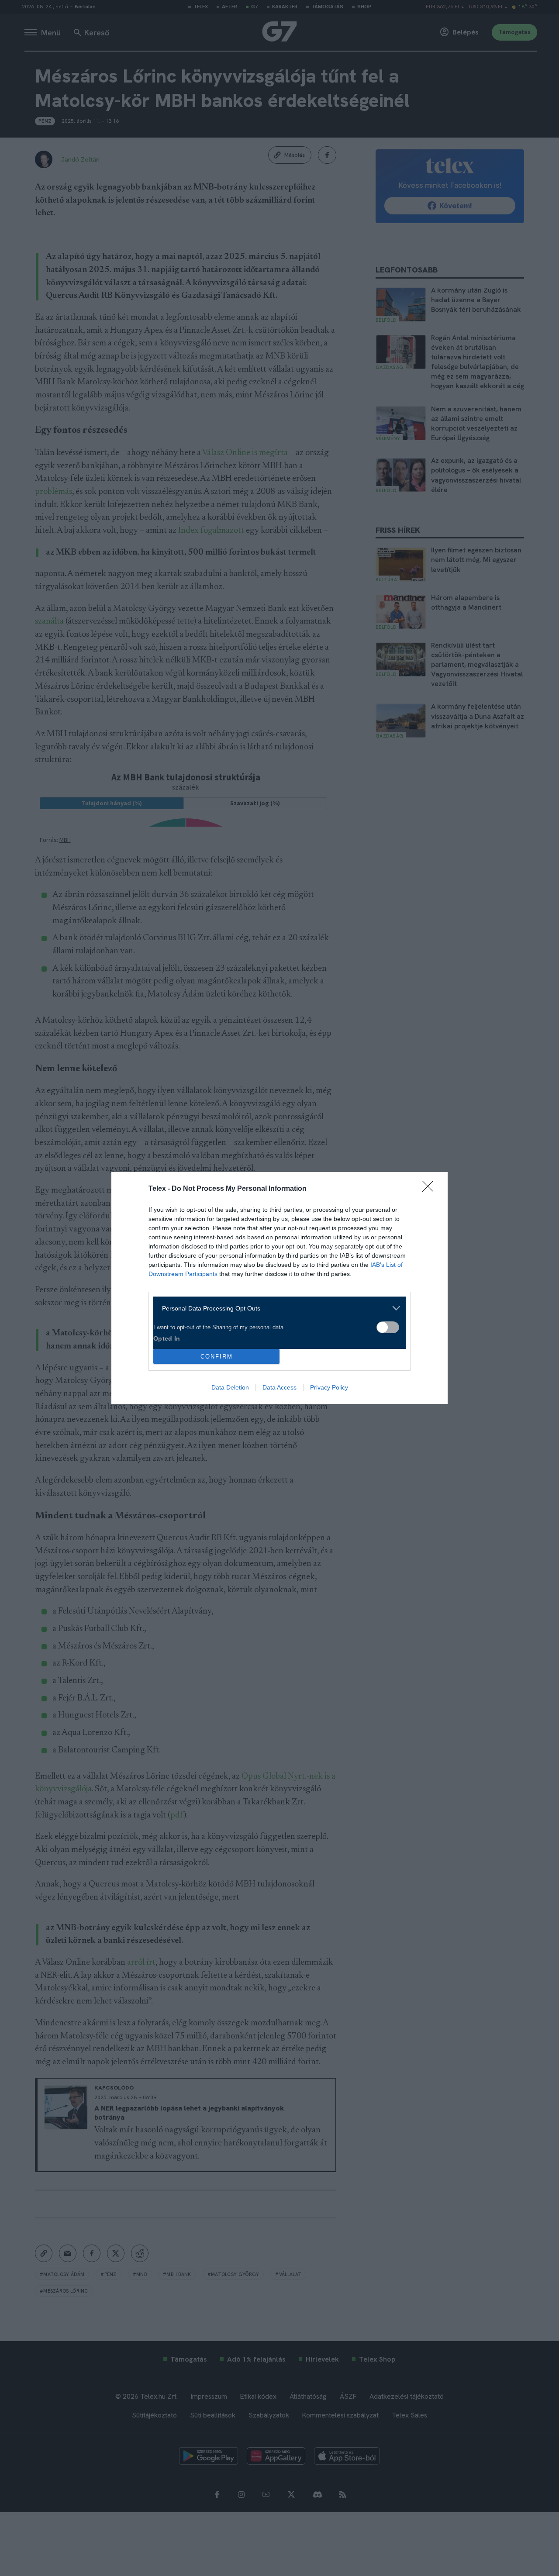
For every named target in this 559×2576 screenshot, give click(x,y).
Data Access (279, 1387)
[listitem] (276, 1308)
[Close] (431, 1189)
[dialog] (279, 1288)
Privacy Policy (329, 1387)
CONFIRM (217, 1357)
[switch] (388, 1327)
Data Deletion (230, 1387)
